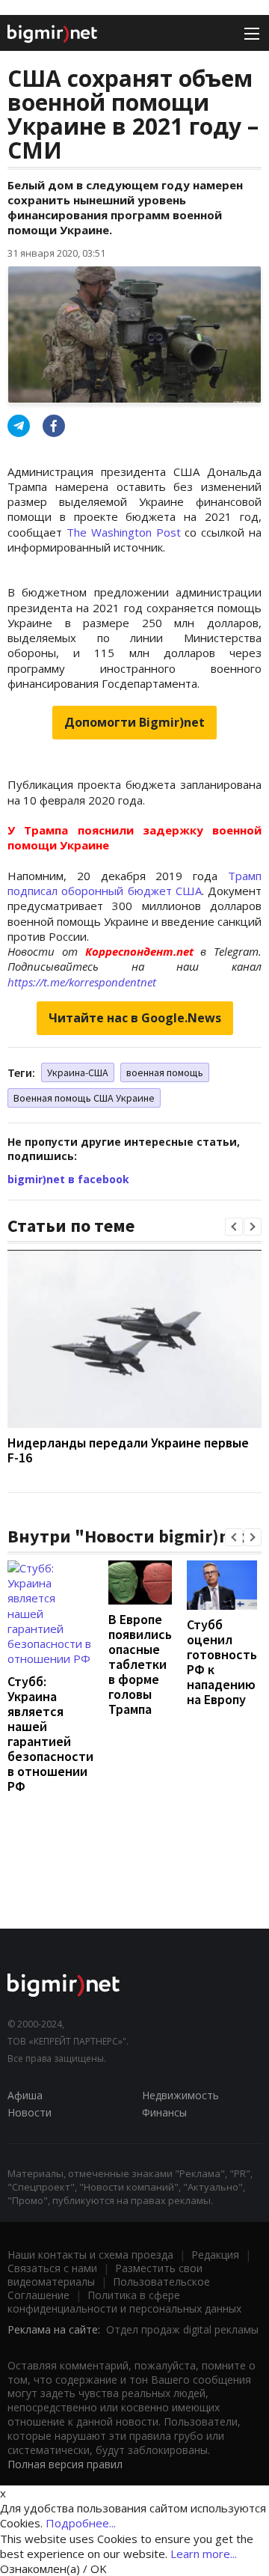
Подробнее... (81, 2523)
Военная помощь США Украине (84, 1098)
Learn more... (204, 2554)
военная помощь (165, 1072)
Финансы (164, 2112)
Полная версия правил (65, 2464)
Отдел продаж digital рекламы (182, 2329)
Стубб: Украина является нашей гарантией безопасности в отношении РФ (50, 1734)
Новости (30, 2112)
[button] (234, 1227)
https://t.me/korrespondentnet (82, 982)
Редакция (215, 2255)
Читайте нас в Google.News (135, 1018)
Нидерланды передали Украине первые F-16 (128, 1450)
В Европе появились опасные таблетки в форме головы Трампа (140, 1664)
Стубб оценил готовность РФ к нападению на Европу (222, 1662)
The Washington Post (124, 532)
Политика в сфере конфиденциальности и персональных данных (124, 2302)
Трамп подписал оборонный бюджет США (134, 883)
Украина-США (78, 1072)
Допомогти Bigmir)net (134, 722)
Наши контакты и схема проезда (90, 2255)
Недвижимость (180, 2095)
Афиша (25, 2095)
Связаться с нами (52, 2268)
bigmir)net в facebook (68, 1179)
